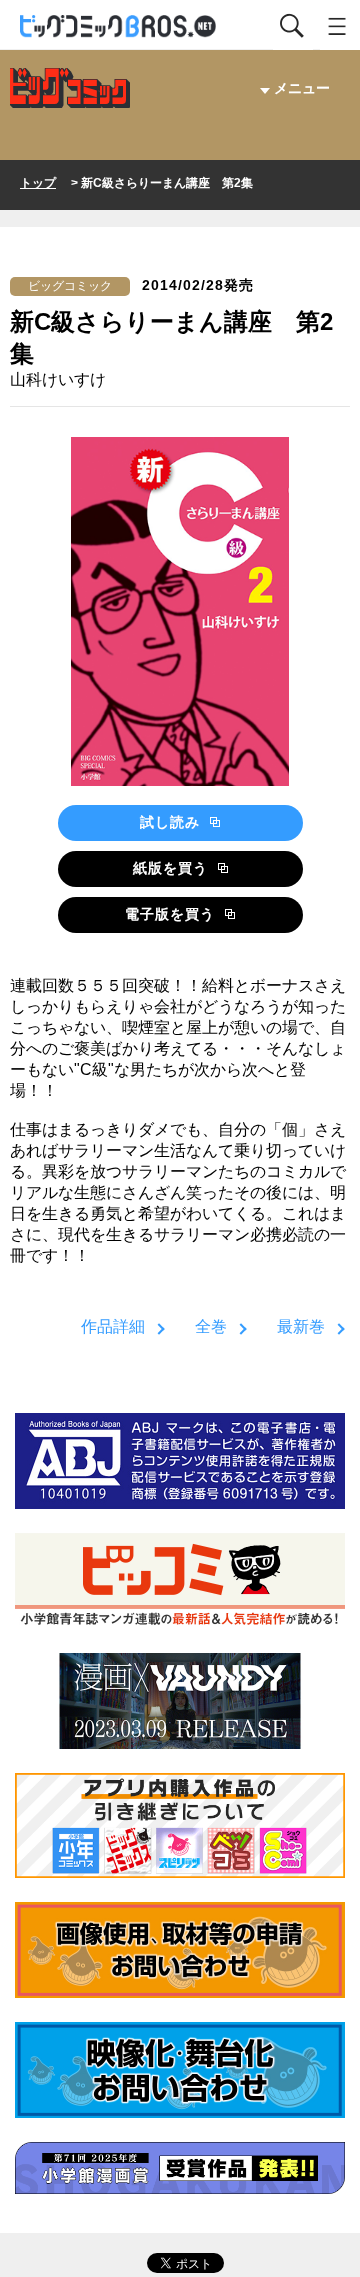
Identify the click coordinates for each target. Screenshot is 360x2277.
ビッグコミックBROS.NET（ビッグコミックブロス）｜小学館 (119, 26)
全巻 (211, 1326)
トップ (38, 183)
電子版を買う (172, 914)
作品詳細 (113, 1326)
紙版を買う (173, 868)
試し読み (172, 822)
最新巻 (301, 1326)
